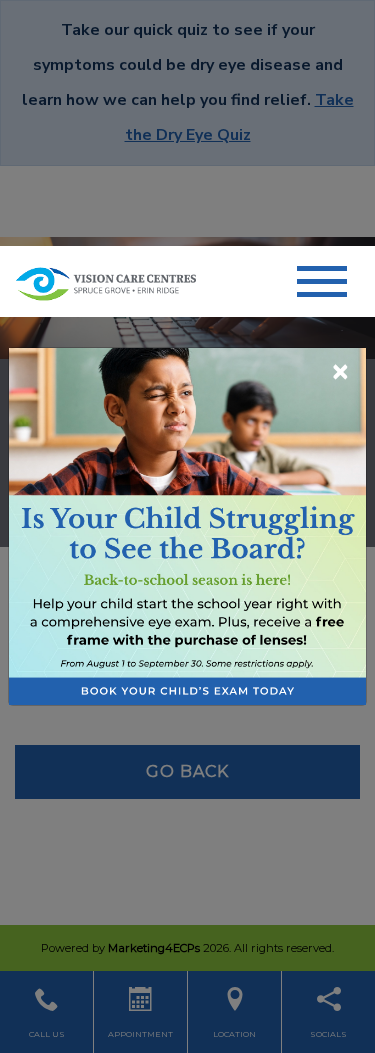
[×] (187, 525)
